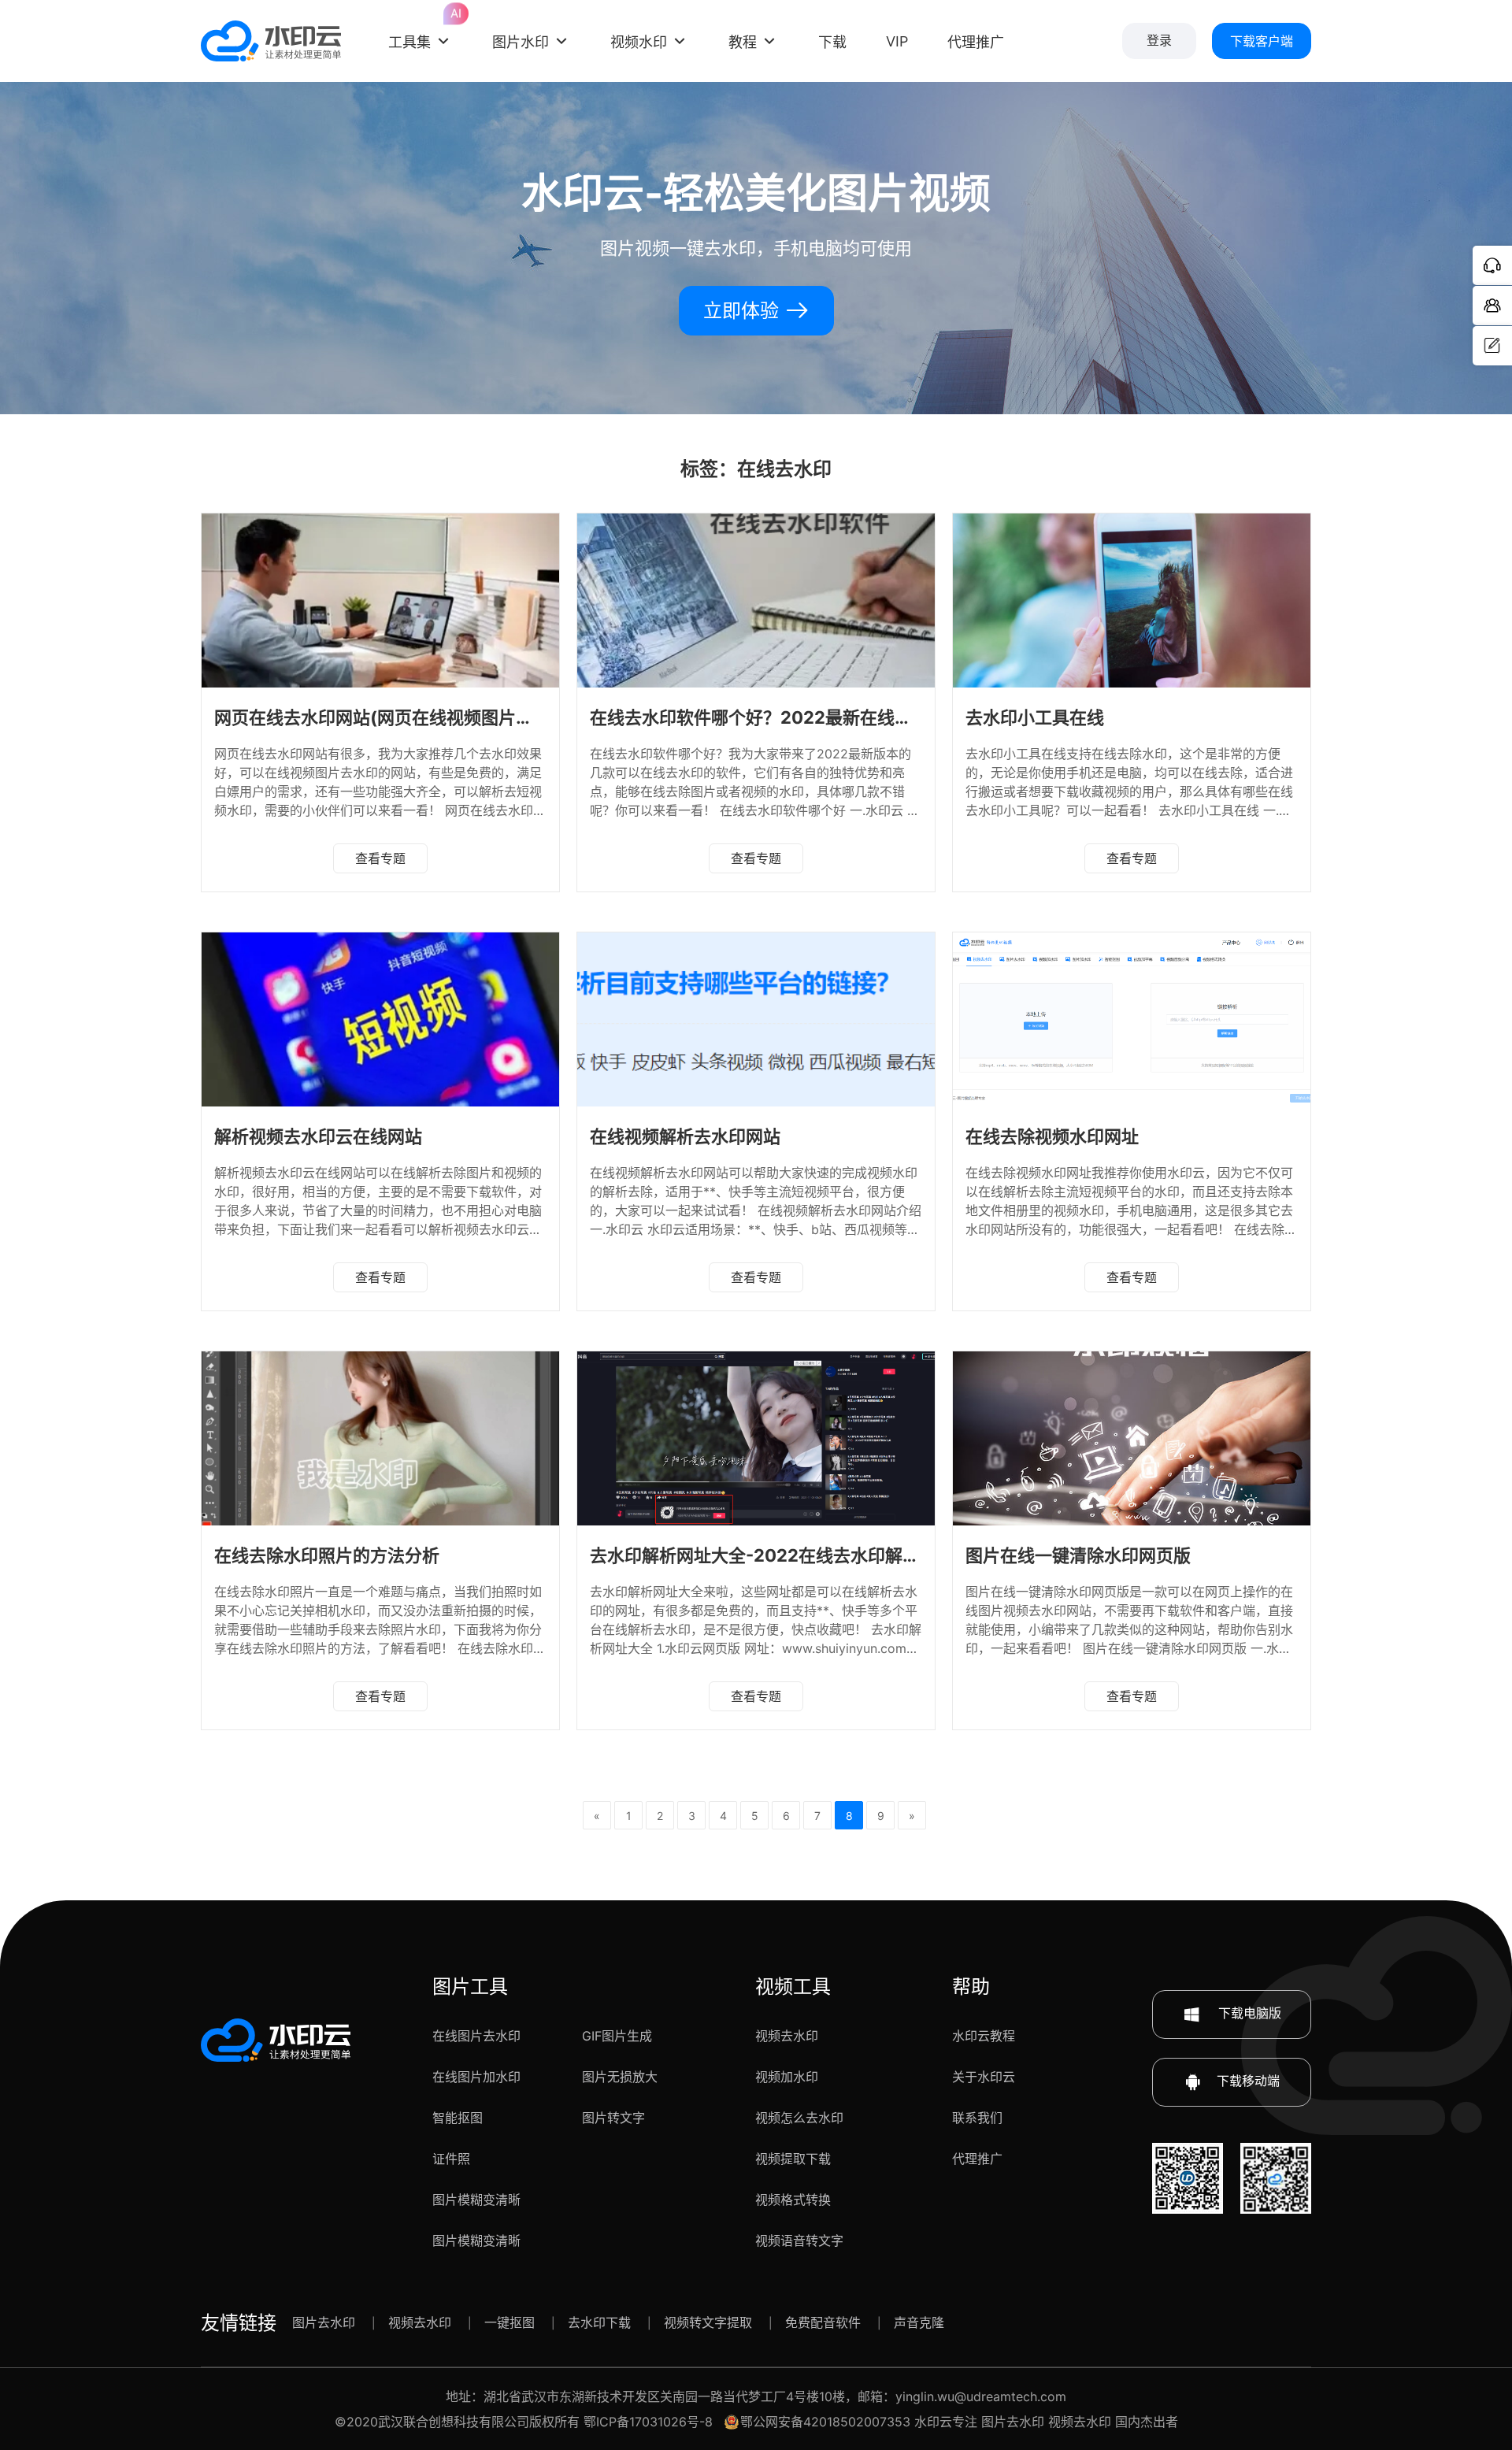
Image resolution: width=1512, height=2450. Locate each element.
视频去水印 (787, 2036)
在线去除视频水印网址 (1052, 1136)
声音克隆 (919, 2322)
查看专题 (380, 858)
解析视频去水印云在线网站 (318, 1136)
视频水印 (639, 42)
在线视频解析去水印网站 (685, 1136)
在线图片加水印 (476, 2077)
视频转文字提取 (708, 2322)
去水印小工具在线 (1035, 717)
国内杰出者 (1147, 2422)
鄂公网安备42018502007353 (825, 2422)
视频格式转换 (793, 2200)
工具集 (421, 28)
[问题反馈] (1492, 346)
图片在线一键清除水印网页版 (1078, 1555)
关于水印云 (984, 2077)
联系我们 (977, 2118)
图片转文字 (613, 2118)
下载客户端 (1262, 41)
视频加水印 (787, 2077)
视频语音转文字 (799, 2241)
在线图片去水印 (476, 2036)
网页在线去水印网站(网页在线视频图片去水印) (395, 717)
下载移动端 (1248, 2081)
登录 (1159, 41)
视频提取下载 (793, 2159)
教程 (743, 42)
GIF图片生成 (617, 2036)
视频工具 (793, 1987)
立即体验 (744, 311)
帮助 (971, 1987)
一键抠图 (510, 2322)
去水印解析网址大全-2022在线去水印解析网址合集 (789, 1555)
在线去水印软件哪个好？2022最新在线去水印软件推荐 (803, 717)
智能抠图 (458, 2118)
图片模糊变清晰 (476, 2200)
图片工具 (470, 1987)
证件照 (451, 2159)
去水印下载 (599, 2322)
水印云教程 (984, 2036)
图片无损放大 (620, 2077)
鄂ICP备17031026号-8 (648, 2422)
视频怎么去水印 (799, 2118)
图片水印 (521, 42)
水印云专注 (946, 2422)
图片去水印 (324, 2322)
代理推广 (977, 2159)
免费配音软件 (823, 2322)
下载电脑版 (1248, 2013)
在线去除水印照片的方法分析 (327, 1555)
